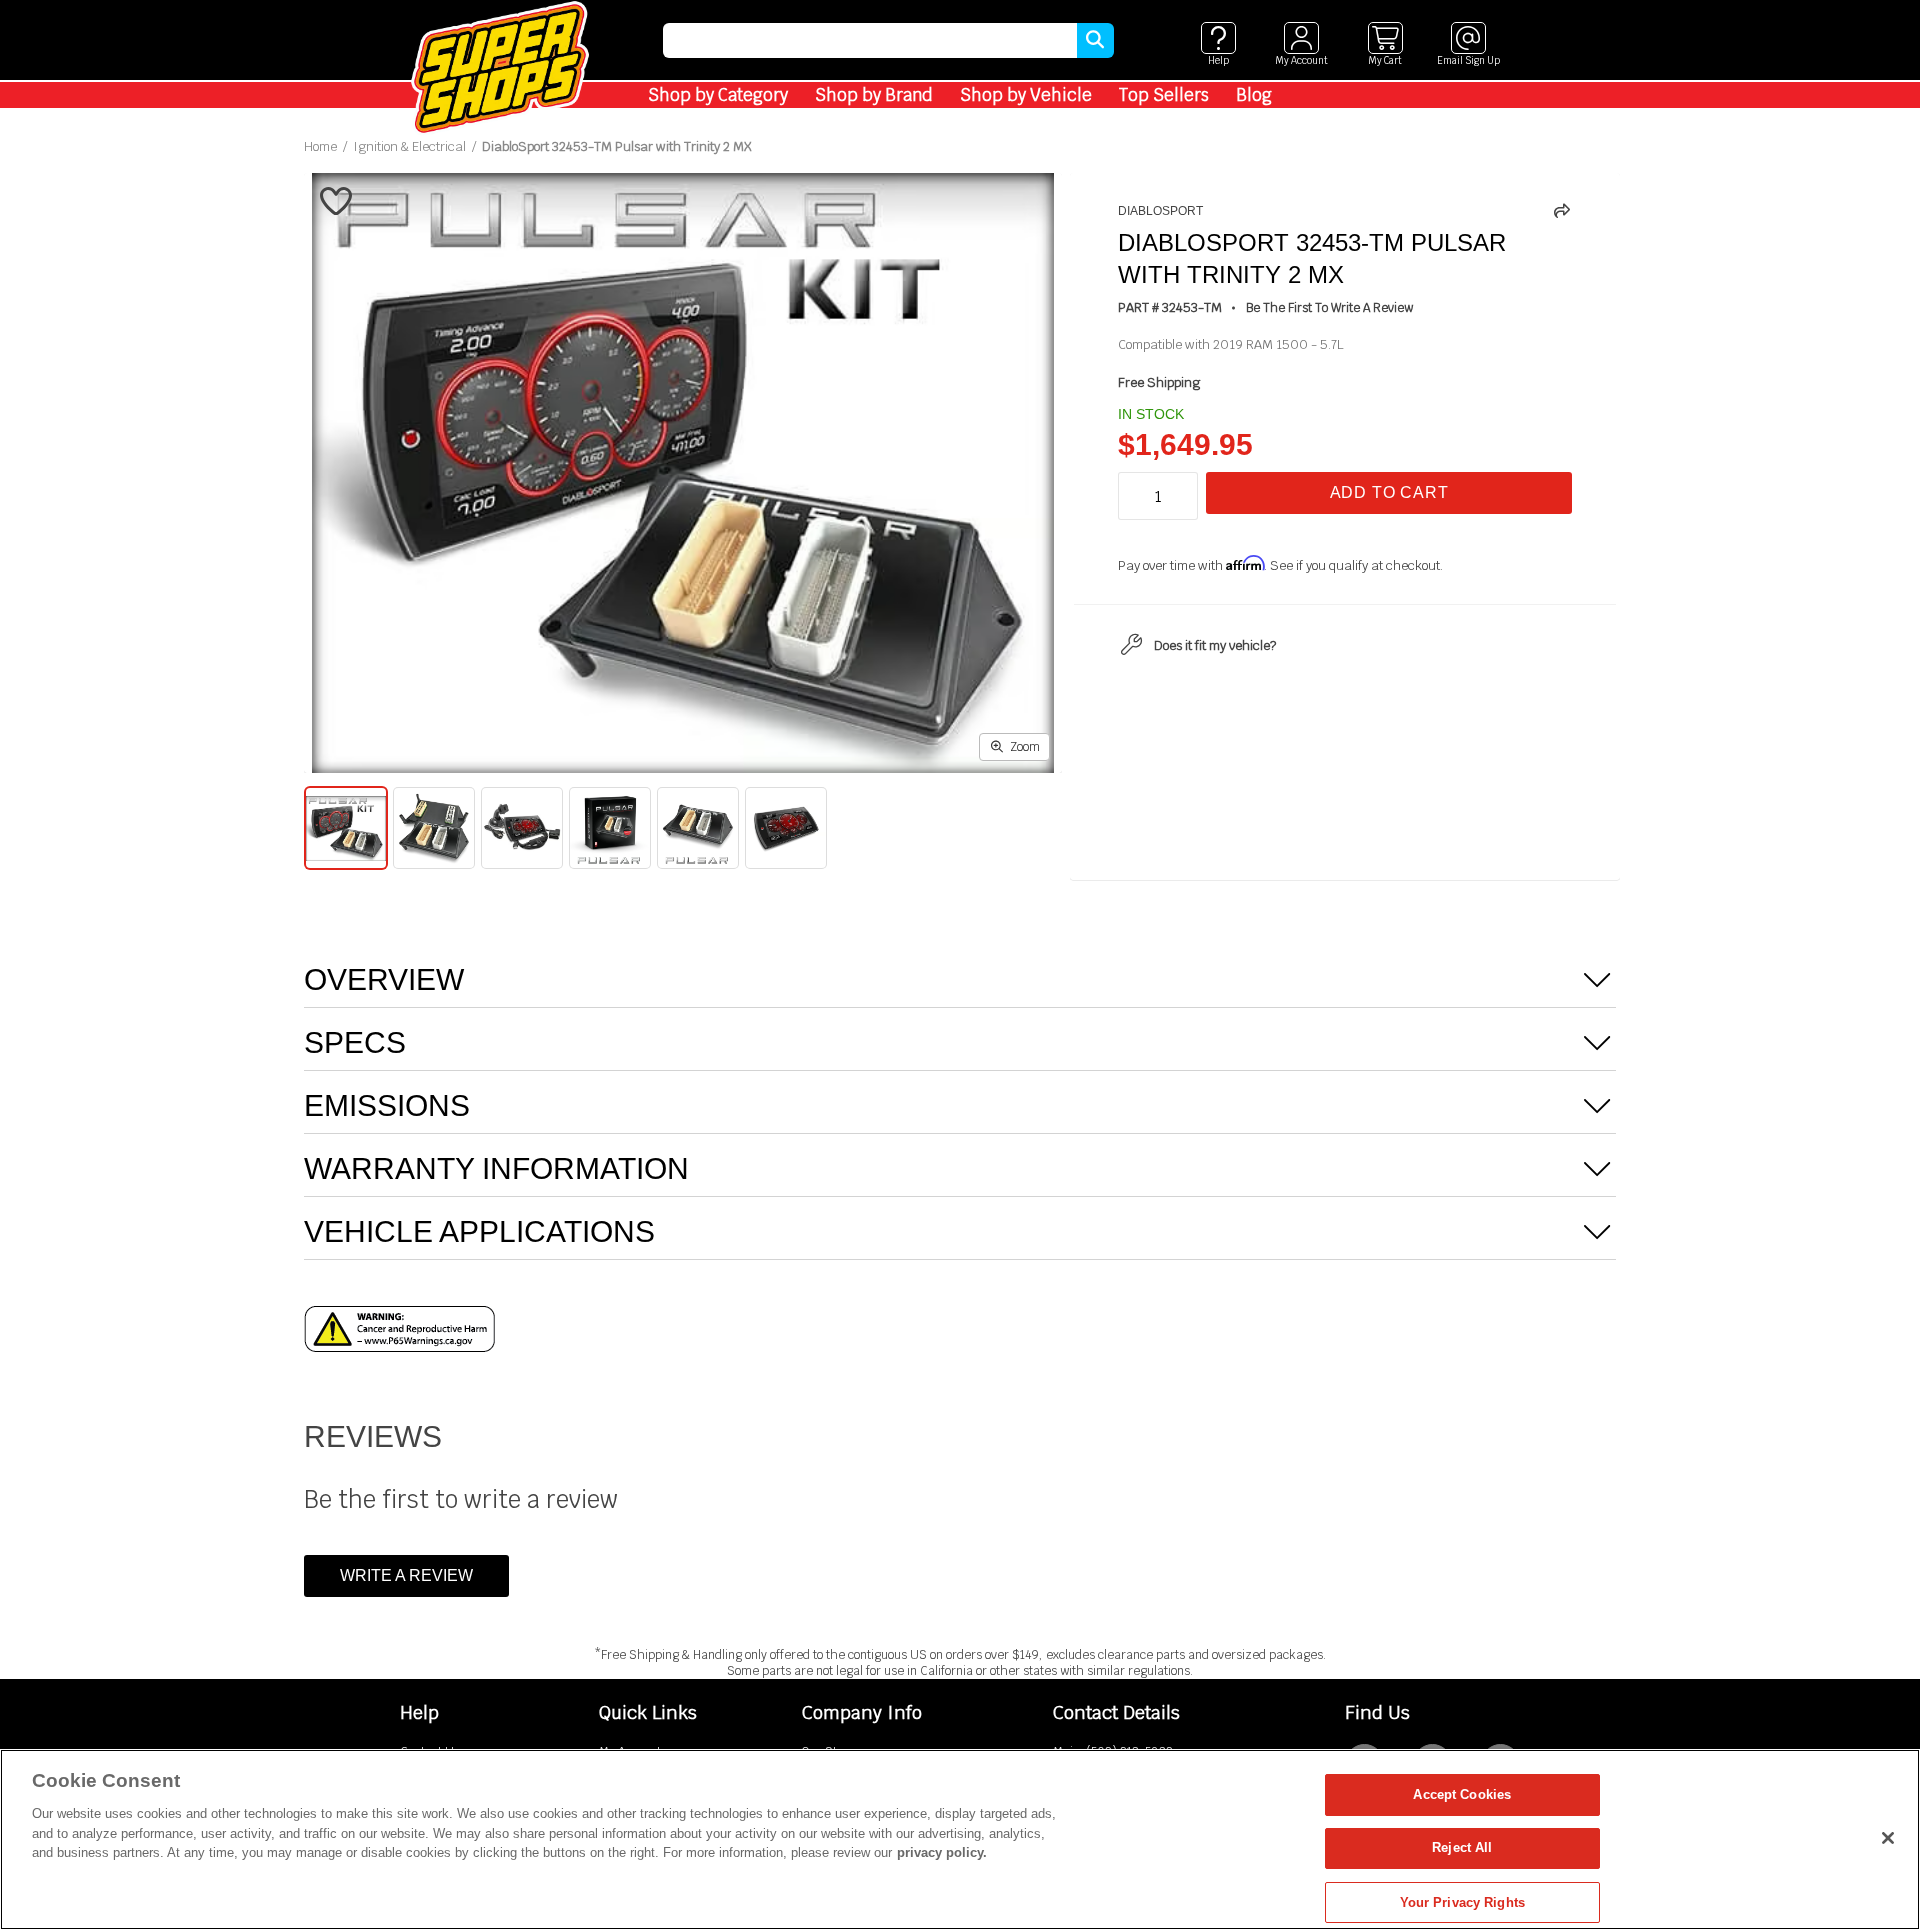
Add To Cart (1389, 492)
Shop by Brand (874, 95)
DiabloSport (1160, 211)
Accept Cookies (1462, 1794)
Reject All (1462, 1848)
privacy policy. (942, 1852)
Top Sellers (1164, 95)
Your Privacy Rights (1462, 1901)
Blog (1254, 95)
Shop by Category (718, 95)
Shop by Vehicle (1026, 95)
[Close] (1888, 1838)
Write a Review (406, 1575)
